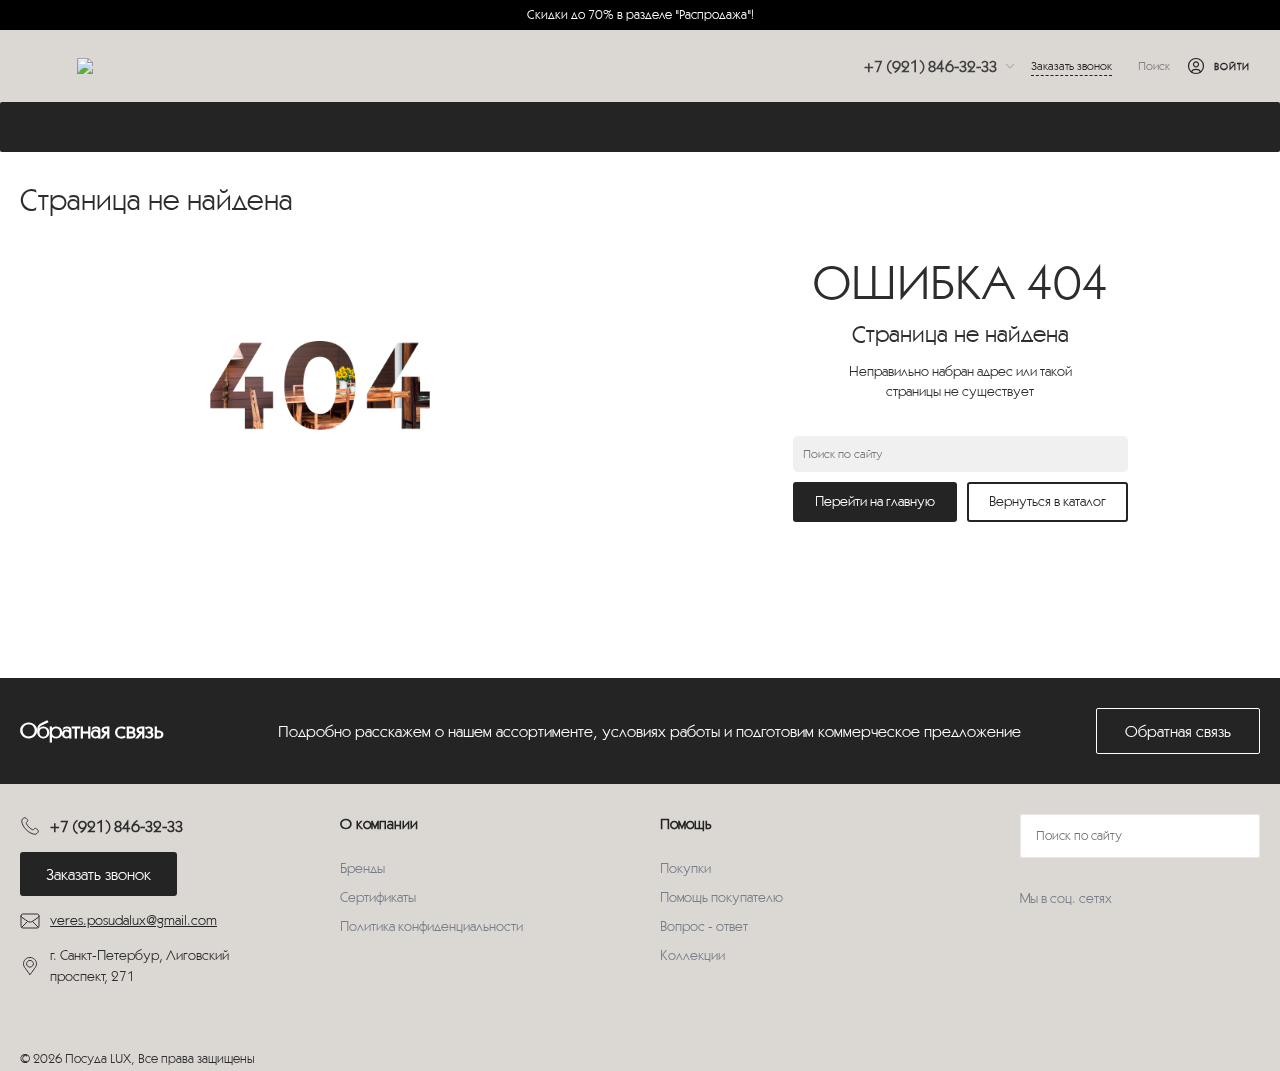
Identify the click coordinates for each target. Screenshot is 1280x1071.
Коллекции (692, 955)
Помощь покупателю (721, 897)
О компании (379, 823)
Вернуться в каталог (1047, 501)
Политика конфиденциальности (431, 926)
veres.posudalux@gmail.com (133, 920)
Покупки (685, 868)
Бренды (362, 868)
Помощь (685, 823)
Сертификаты (378, 897)
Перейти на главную (875, 501)
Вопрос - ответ (704, 926)
